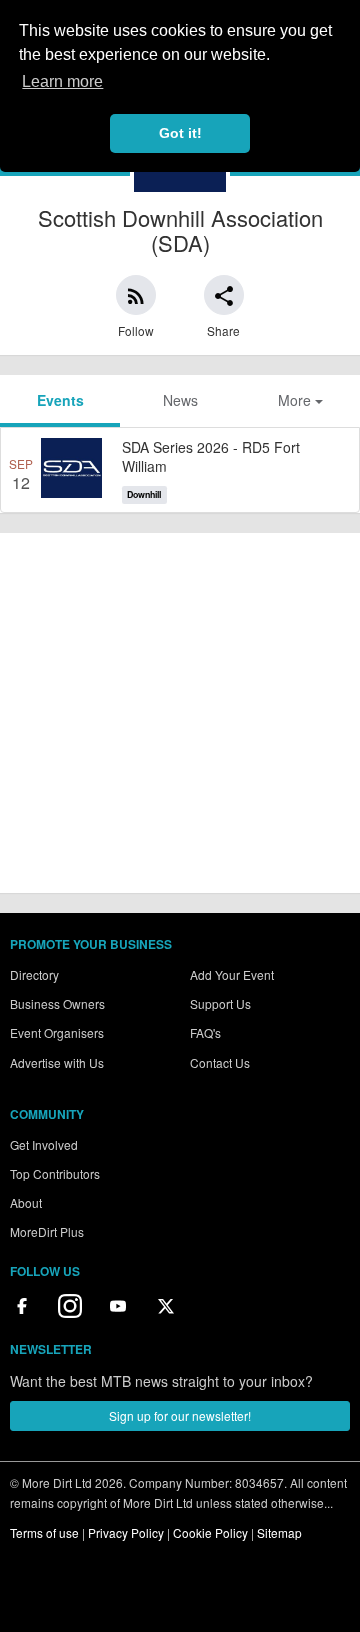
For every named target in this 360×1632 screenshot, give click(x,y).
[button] (136, 295)
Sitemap (279, 1532)
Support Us (220, 1003)
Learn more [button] (62, 81)
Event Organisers (57, 1032)
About (26, 1202)
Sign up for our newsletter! (180, 1415)
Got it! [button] (180, 133)
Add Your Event (232, 974)
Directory (34, 974)
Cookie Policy (210, 1532)
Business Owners (57, 1003)
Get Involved (44, 1144)
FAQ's (205, 1032)
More (296, 400)
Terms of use (44, 1532)
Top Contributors (55, 1173)
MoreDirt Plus (47, 1231)
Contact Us (220, 1062)
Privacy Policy (126, 1532)
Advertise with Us (57, 1062)
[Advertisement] (180, 713)
